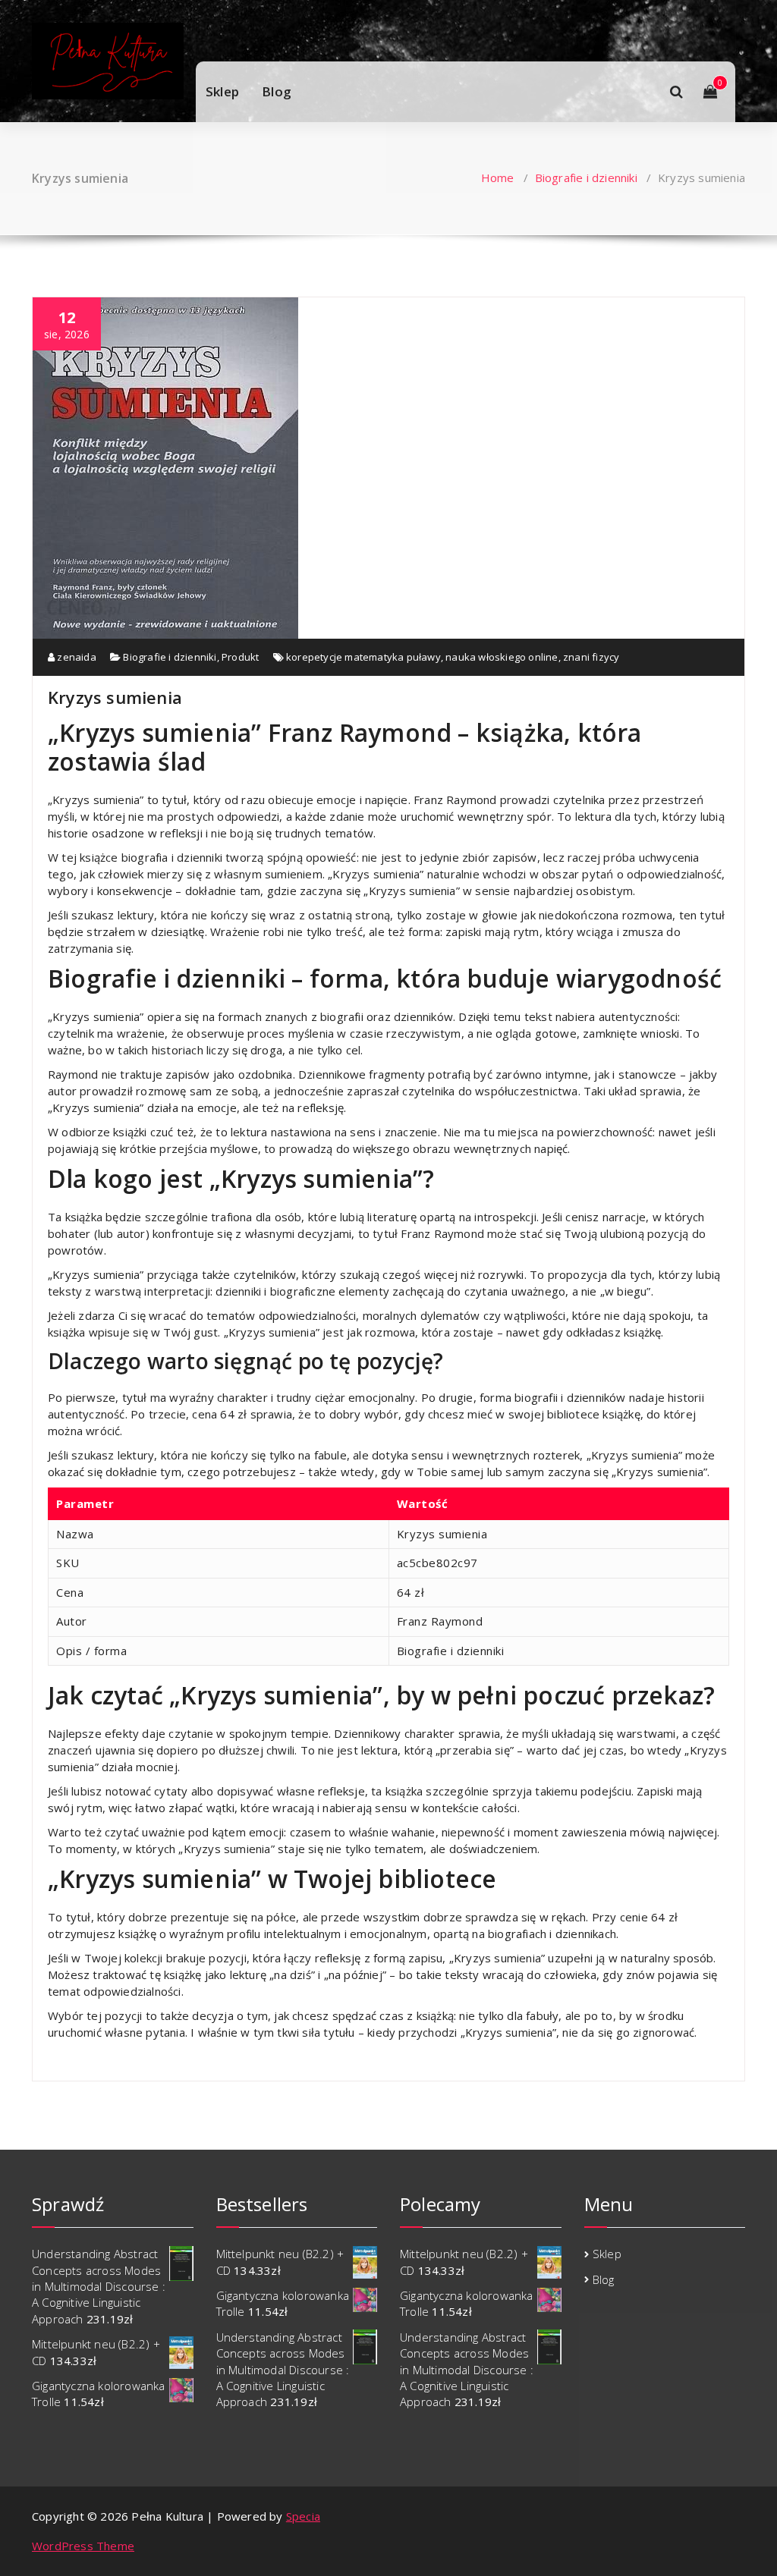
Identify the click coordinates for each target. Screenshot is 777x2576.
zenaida (75, 657)
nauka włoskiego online (502, 657)
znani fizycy (591, 657)
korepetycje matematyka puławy (363, 657)
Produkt (240, 657)
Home (498, 177)
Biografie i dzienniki (586, 177)
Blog (277, 91)
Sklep (222, 91)
